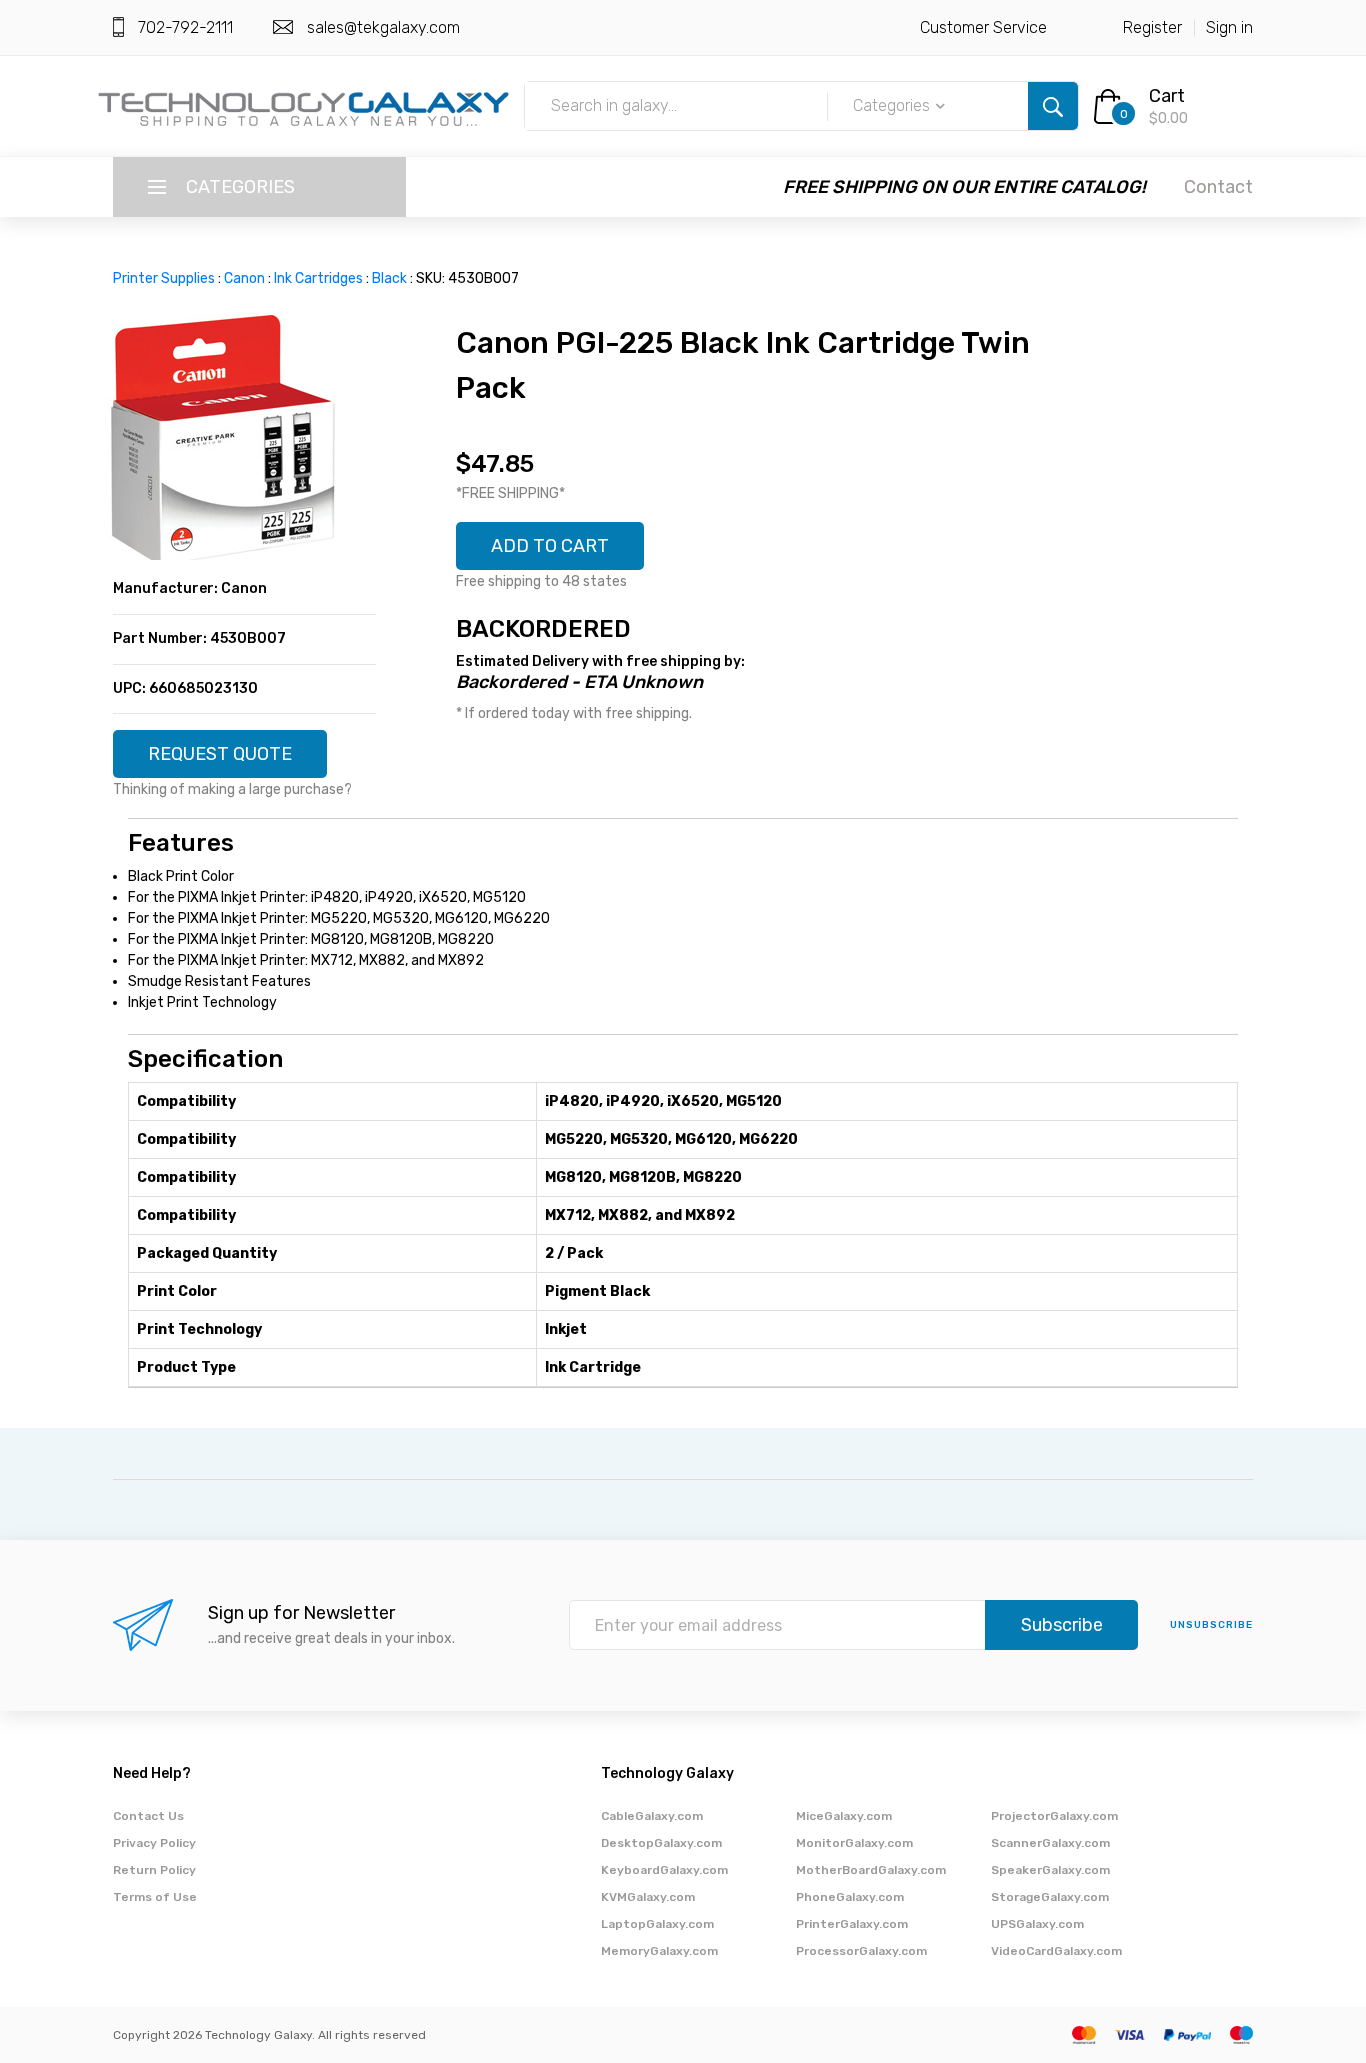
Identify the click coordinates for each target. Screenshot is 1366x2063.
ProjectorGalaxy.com (1054, 1816)
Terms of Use (155, 1897)
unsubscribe (1211, 1625)
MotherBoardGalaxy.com (871, 1870)
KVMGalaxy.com (648, 1897)
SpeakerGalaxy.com (1050, 1870)
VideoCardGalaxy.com (1056, 1951)
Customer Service (983, 27)
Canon (244, 278)
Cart (1167, 96)
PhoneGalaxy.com (850, 1897)
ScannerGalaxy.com (1050, 1843)
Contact (1218, 187)
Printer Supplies (164, 278)
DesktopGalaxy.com (661, 1843)
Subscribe (1062, 1625)
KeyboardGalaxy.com (664, 1870)
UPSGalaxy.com (1037, 1924)
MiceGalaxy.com (844, 1816)
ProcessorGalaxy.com (861, 1951)
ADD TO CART (550, 546)
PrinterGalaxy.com (852, 1924)
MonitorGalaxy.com (854, 1843)
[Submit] (1053, 106)
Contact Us (148, 1816)
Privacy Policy (154, 1843)
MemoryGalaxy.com (659, 1951)
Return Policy (154, 1870)
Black (389, 278)
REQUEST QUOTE (220, 754)
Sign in (1229, 27)
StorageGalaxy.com (1050, 1897)
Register (1152, 27)
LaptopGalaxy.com (657, 1924)
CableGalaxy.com (652, 1816)
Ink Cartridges (318, 278)
